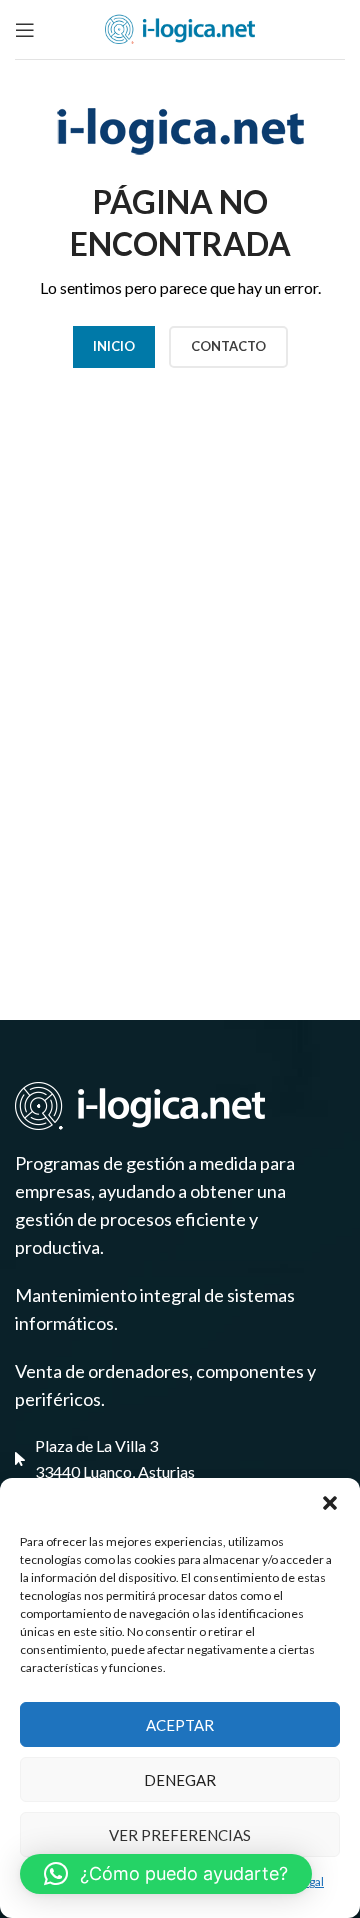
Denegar (180, 1780)
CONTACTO (228, 346)
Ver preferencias (180, 1835)
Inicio (114, 346)
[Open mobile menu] (25, 30)
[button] (330, 1503)
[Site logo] (180, 27)
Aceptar (180, 1725)
